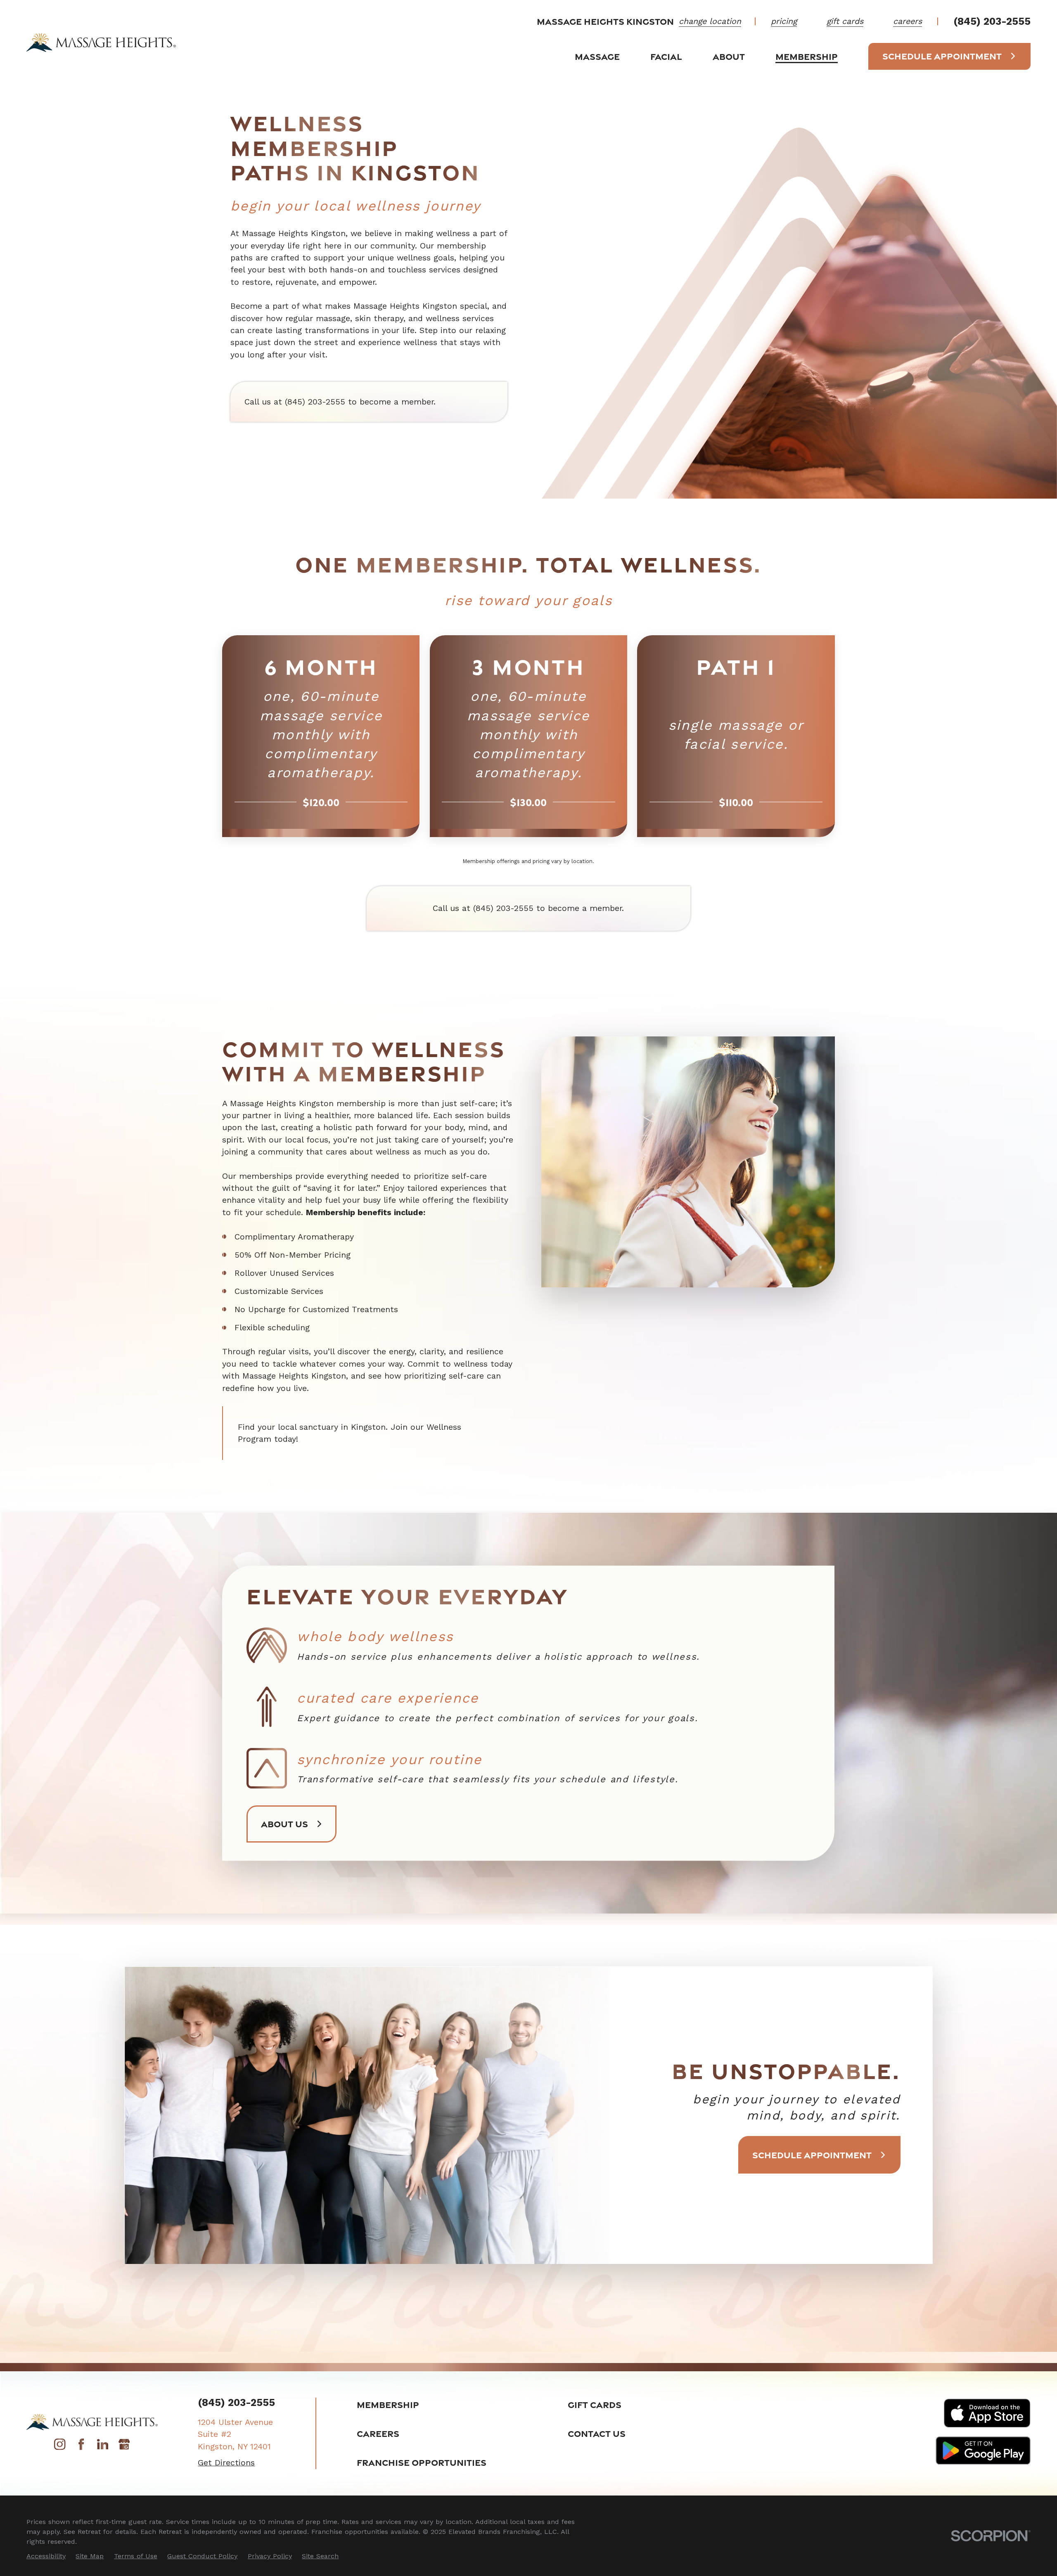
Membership (388, 2405)
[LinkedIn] (103, 2447)
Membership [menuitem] (807, 56)
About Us (284, 1824)
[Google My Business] (124, 2447)
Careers (378, 2433)
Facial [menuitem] (666, 56)
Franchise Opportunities (422, 2462)
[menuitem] (46, 2556)
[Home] (101, 42)
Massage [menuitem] (597, 56)
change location (710, 21)
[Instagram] (60, 2447)
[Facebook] (81, 2447)
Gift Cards (595, 2405)
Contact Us (597, 2433)
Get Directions (226, 2463)
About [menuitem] (729, 56)
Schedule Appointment (942, 56)
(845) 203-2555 (992, 21)
